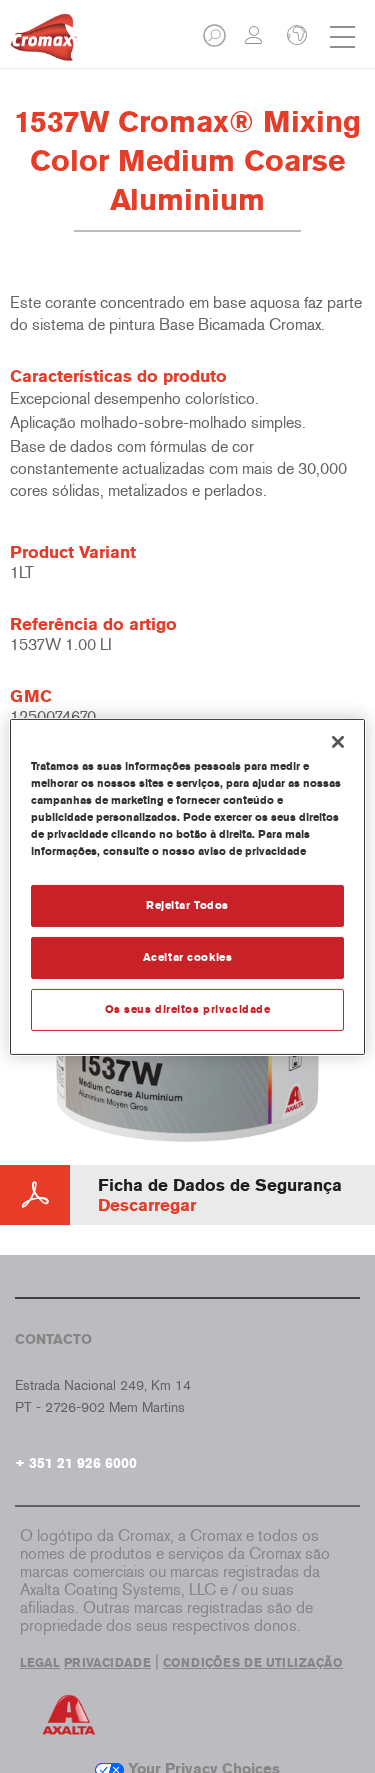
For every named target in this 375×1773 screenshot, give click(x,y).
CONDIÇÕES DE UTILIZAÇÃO (253, 1663)
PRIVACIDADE (107, 1663)
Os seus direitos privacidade (188, 1009)
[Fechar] (338, 741)
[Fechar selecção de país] (295, 37)
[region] (187, 886)
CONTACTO (53, 1339)
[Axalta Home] (44, 45)
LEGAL (40, 1663)
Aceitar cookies (188, 957)
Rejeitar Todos (187, 905)
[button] (216, 41)
